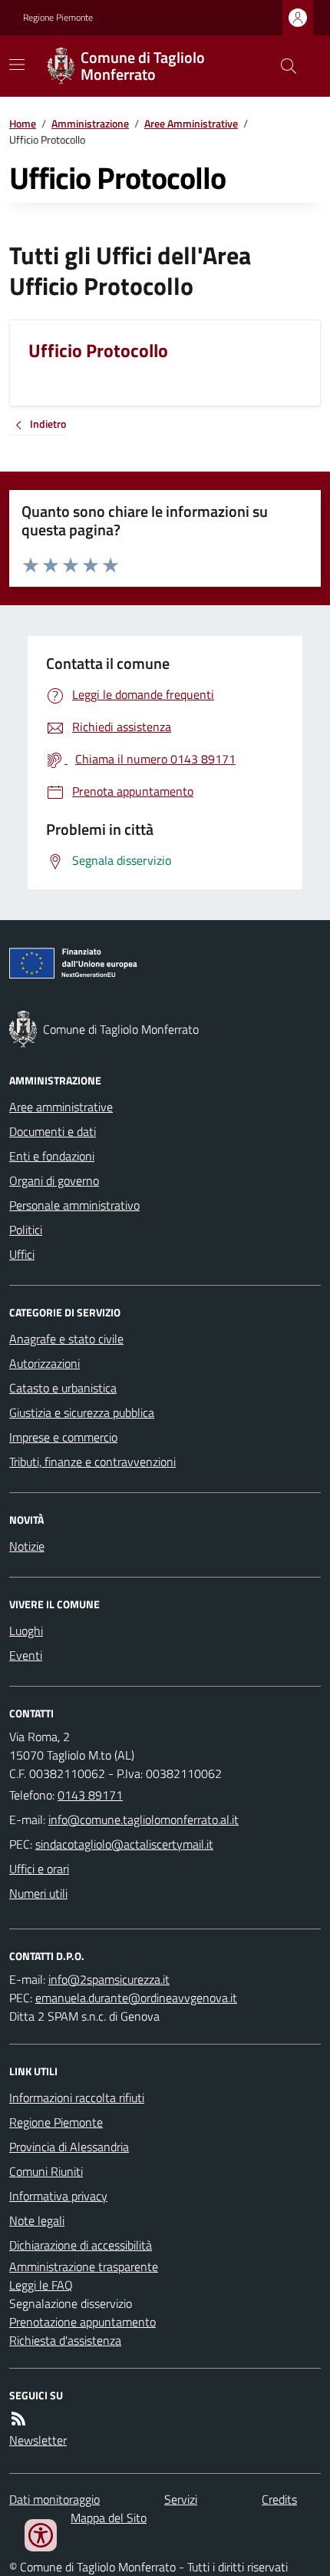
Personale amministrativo (74, 1205)
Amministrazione (90, 123)
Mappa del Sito (109, 2518)
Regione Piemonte (58, 18)
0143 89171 (90, 1795)
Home (23, 123)
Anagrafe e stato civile (66, 1339)
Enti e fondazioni (52, 1156)
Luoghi (26, 1631)
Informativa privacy (58, 2196)
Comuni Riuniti (46, 2171)
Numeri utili (38, 1893)
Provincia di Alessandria (69, 2147)
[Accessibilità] (41, 2535)
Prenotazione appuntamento (82, 2322)
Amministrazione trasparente (84, 2266)
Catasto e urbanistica (63, 1388)
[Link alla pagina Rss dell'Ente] (18, 2419)
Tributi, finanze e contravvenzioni (92, 1462)
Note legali (37, 2220)
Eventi (26, 1655)
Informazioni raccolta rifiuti (77, 2098)
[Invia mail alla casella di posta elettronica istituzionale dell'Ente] (144, 1819)
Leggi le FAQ (41, 2285)
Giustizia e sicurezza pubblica (82, 1412)
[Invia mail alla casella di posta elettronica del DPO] (109, 1979)
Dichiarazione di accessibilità (81, 2245)
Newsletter (38, 2440)
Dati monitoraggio (54, 2499)
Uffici (22, 1254)
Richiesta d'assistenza (65, 2340)
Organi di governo (54, 1180)
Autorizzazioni (45, 1363)
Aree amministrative (61, 1107)
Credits (279, 2499)
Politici (26, 1230)
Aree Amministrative (191, 123)
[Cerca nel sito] (282, 66)
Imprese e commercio (63, 1437)
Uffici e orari (39, 1869)
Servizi (181, 2499)
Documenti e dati (53, 1131)
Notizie (27, 1546)
